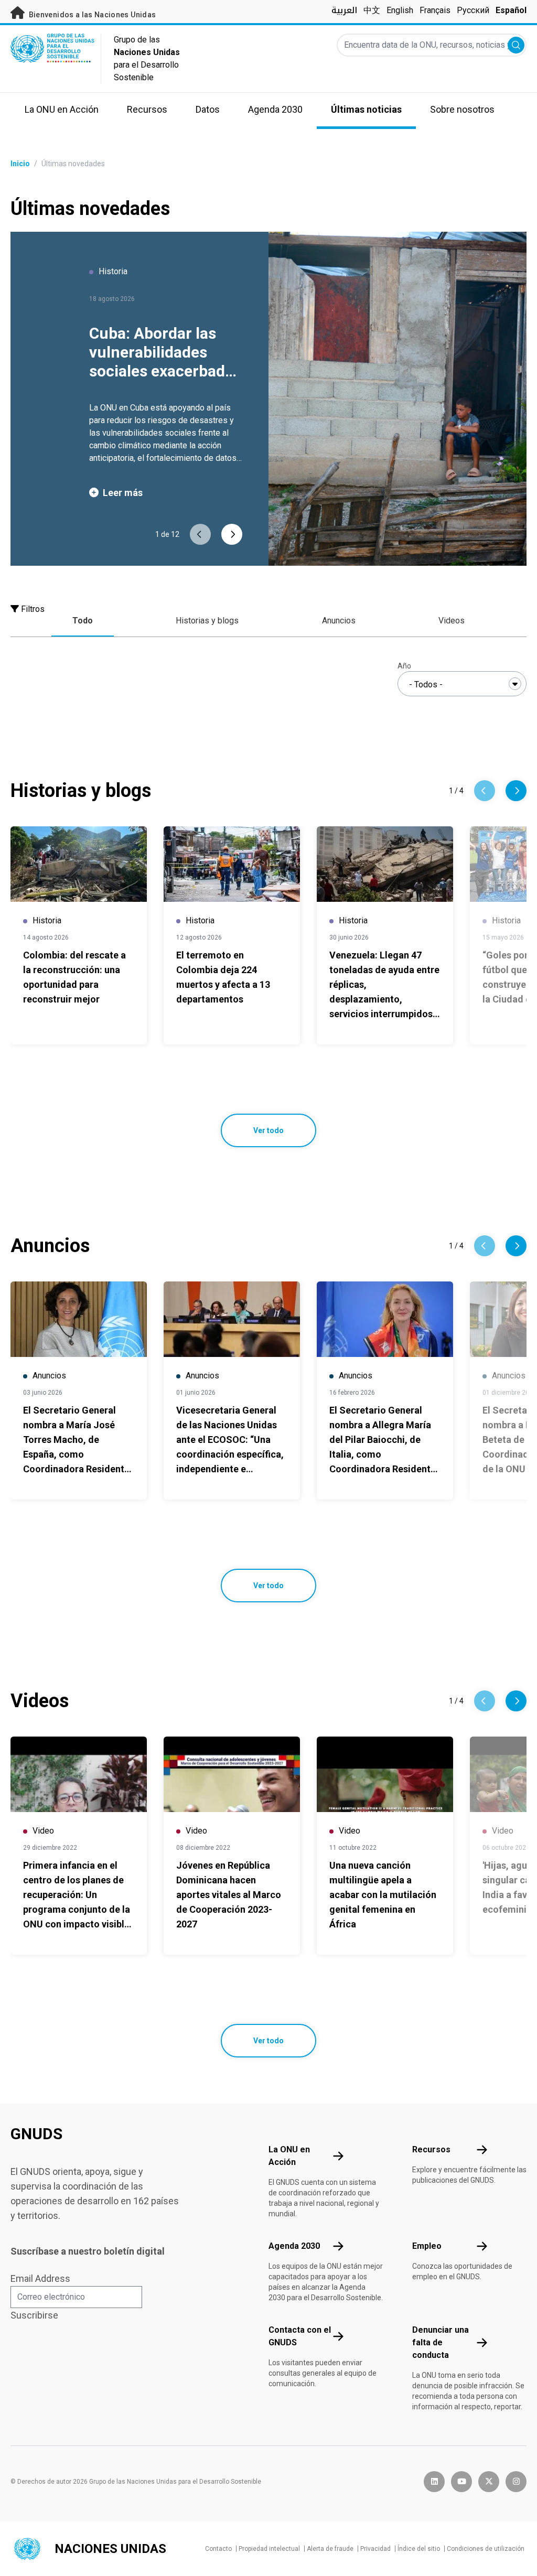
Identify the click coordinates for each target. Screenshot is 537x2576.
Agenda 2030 (294, 2246)
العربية (344, 10)
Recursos (431, 2149)
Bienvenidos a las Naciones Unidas (91, 15)
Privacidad (375, 2549)
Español (511, 10)
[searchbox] (462, 685)
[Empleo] (482, 2246)
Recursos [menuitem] (147, 109)
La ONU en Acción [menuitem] (62, 109)
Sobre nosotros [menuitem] (462, 109)
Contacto (218, 2549)
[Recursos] (482, 2150)
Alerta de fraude (330, 2549)
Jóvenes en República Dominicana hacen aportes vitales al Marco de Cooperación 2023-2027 (229, 1895)
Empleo (427, 2246)
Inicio (20, 164)
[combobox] (462, 684)
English (400, 10)
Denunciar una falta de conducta (441, 2342)
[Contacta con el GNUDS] (338, 2336)
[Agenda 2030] (338, 2246)
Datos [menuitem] (208, 109)
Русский (473, 10)
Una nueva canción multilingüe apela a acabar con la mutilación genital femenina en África (383, 1895)
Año (404, 666)
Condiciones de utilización (486, 2549)
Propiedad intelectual (269, 2549)
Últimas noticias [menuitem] (366, 109)
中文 (372, 10)
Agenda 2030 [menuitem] (275, 109)
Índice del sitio (419, 2549)
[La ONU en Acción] (338, 2156)
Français (435, 10)
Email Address (40, 2278)
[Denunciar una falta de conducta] (482, 2343)
